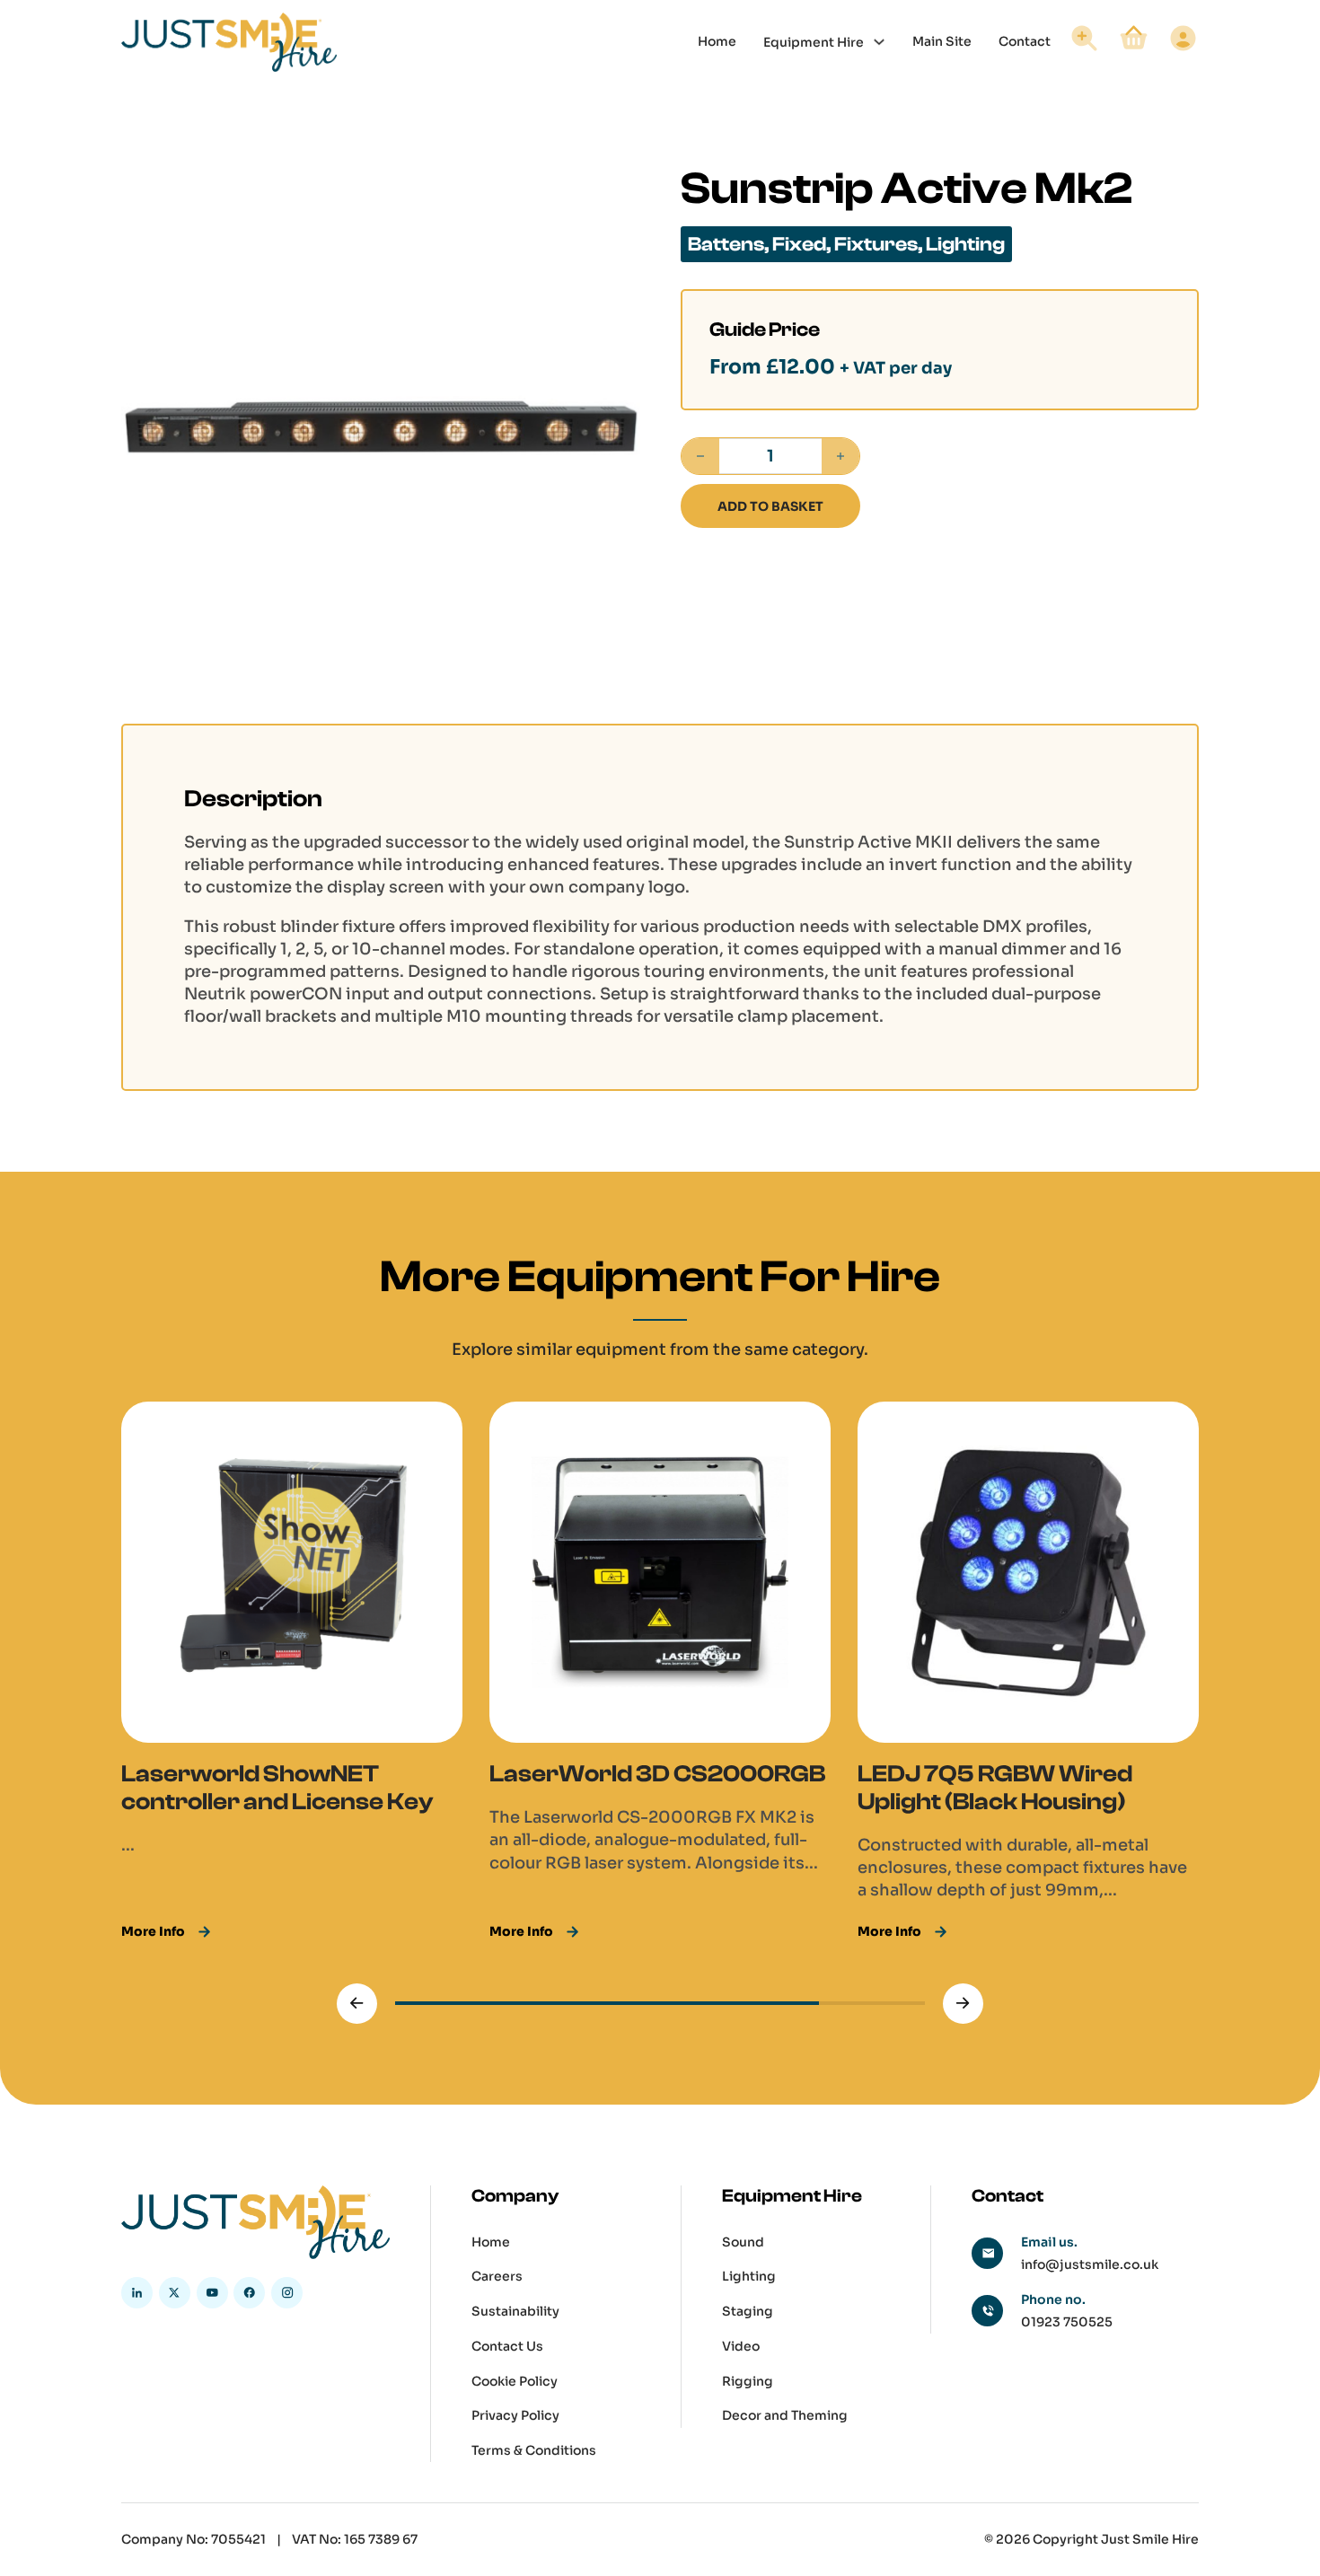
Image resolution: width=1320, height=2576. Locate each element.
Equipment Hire (814, 41)
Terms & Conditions (534, 2450)
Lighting (965, 244)
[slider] (660, 2003)
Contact (1025, 41)
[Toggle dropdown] (879, 42)
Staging (748, 2311)
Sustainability (515, 2311)
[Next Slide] (963, 2004)
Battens (726, 244)
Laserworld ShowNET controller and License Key (277, 1788)
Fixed (799, 244)
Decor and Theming (785, 2415)
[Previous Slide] (357, 2004)
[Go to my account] (1183, 41)
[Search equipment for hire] (1084, 41)
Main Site (942, 41)
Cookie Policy (515, 2381)
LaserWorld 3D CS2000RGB (657, 1774)
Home (717, 41)
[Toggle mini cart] (1134, 38)
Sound (743, 2242)
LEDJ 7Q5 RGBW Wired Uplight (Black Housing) (995, 1788)
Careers (497, 2276)
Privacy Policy (515, 2415)
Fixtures (876, 244)
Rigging (748, 2381)
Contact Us (507, 2346)
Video (741, 2346)
